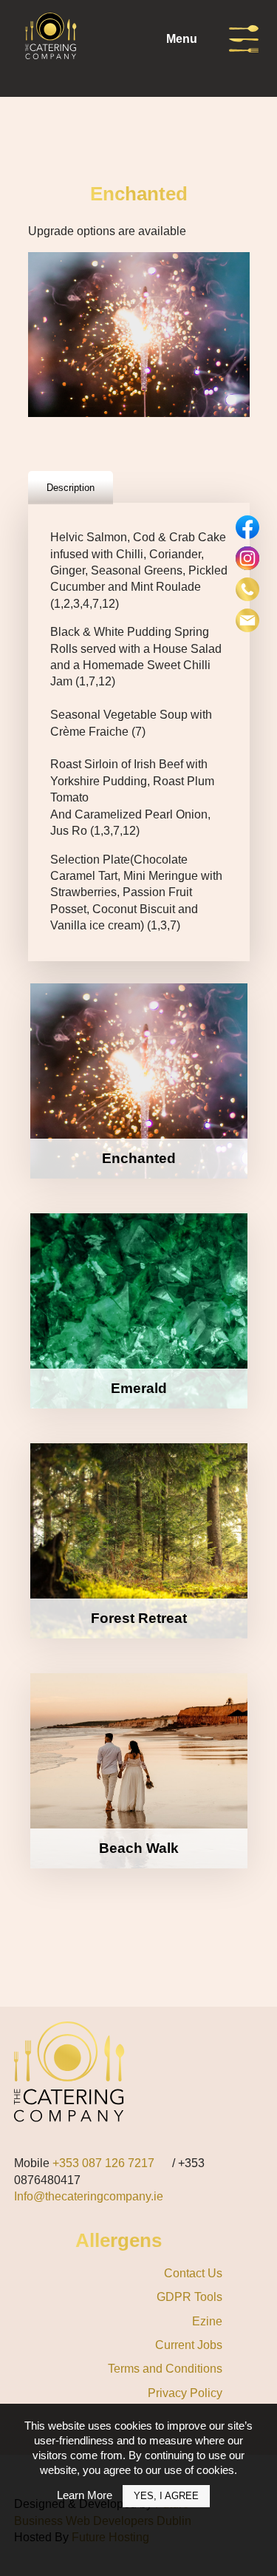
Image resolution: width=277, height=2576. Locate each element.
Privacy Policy (185, 2393)
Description (71, 488)
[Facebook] (247, 527)
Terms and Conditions (165, 2369)
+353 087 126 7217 (103, 2163)
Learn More (85, 2495)
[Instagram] (247, 558)
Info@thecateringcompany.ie (89, 2196)
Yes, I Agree (166, 2496)
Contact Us (193, 2273)
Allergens (119, 2240)
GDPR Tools (189, 2297)
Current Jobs (189, 2345)
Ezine (207, 2321)
